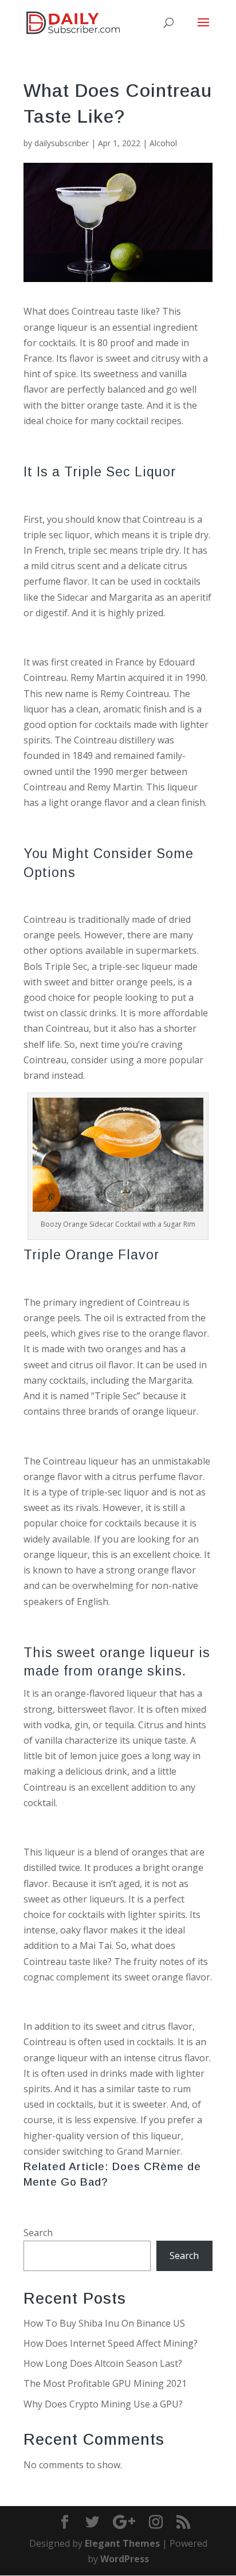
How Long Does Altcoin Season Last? (103, 2363)
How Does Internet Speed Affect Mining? (111, 2343)
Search (38, 2233)
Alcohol (163, 143)
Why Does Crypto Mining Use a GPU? (103, 2404)
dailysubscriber (62, 143)
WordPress (125, 2559)
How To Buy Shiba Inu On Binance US (104, 2323)
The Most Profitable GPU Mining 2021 (105, 2383)
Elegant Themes (122, 2543)
